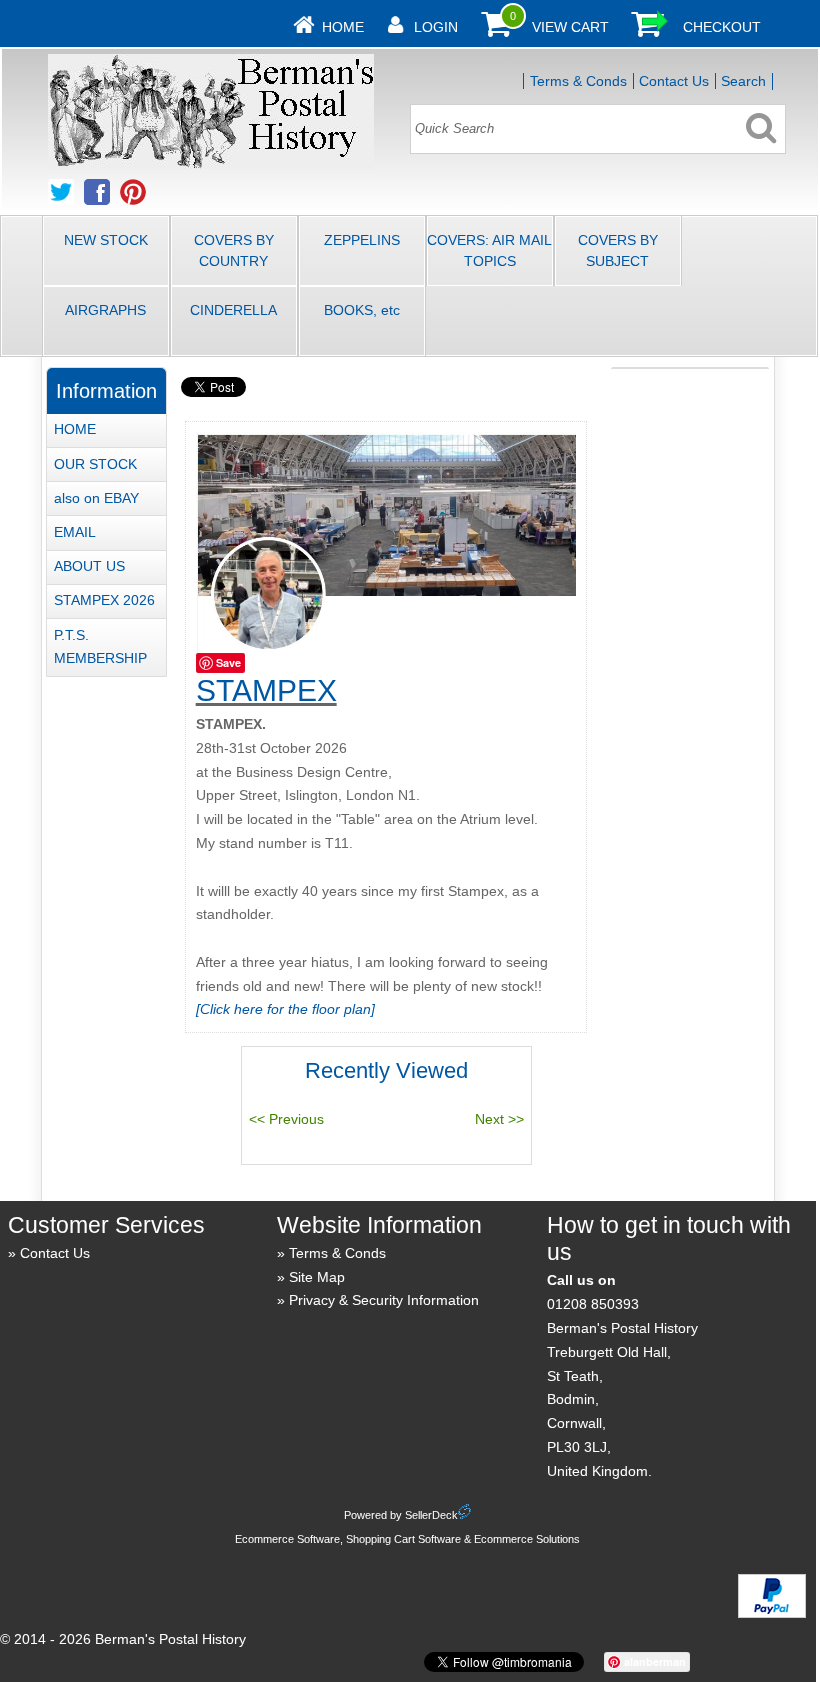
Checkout (722, 27)
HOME (75, 429)
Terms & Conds (578, 81)
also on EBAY (96, 498)
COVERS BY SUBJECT (618, 250)
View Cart (570, 27)
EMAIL (75, 532)
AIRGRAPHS (105, 310)
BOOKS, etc (362, 310)
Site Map (317, 1277)
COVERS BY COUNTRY (234, 250)
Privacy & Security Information (384, 1300)
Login (436, 27)
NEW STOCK (106, 240)
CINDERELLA (233, 310)
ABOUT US (89, 566)
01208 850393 (593, 1304)
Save (228, 662)
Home (343, 27)
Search (743, 81)
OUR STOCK (95, 464)
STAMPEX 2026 (104, 600)
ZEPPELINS (362, 240)
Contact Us (674, 81)
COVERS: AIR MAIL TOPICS (489, 250)
